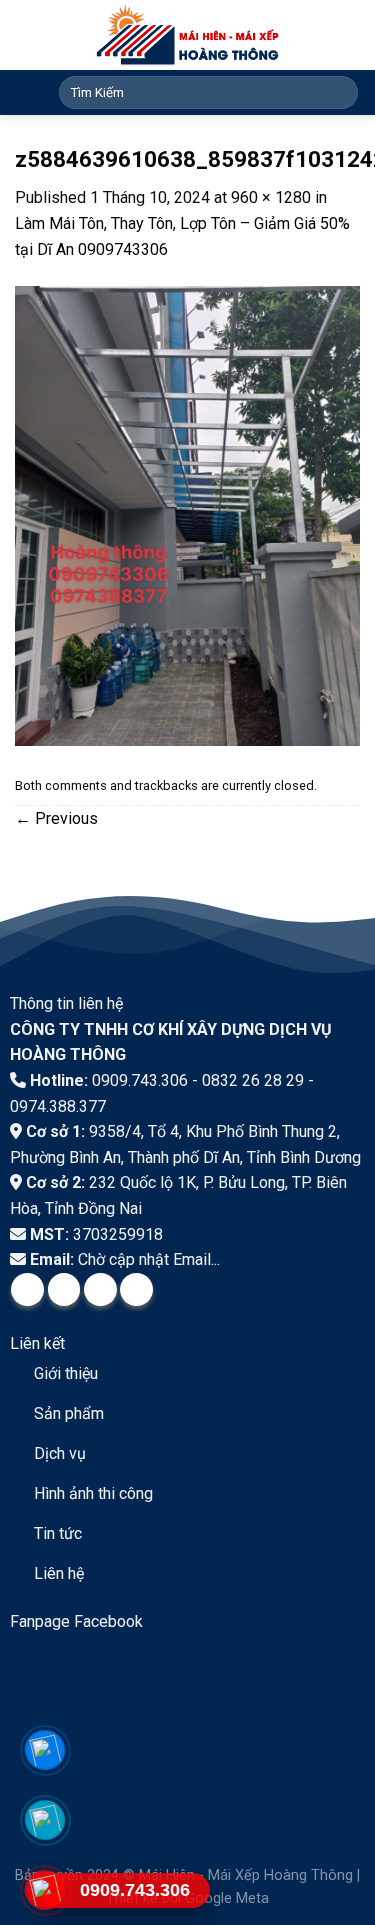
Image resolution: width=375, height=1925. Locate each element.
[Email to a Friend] (100, 1289)
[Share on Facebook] (27, 1289)
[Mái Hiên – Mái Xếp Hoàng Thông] (187, 35)
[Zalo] (45, 1819)
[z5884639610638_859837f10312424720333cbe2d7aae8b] (187, 514)
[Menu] (27, 91)
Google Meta (227, 1898)
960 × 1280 (271, 197)
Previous (56, 818)
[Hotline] (45, 1889)
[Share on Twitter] (64, 1289)
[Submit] (339, 93)
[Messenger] (45, 1749)
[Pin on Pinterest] (136, 1289)
